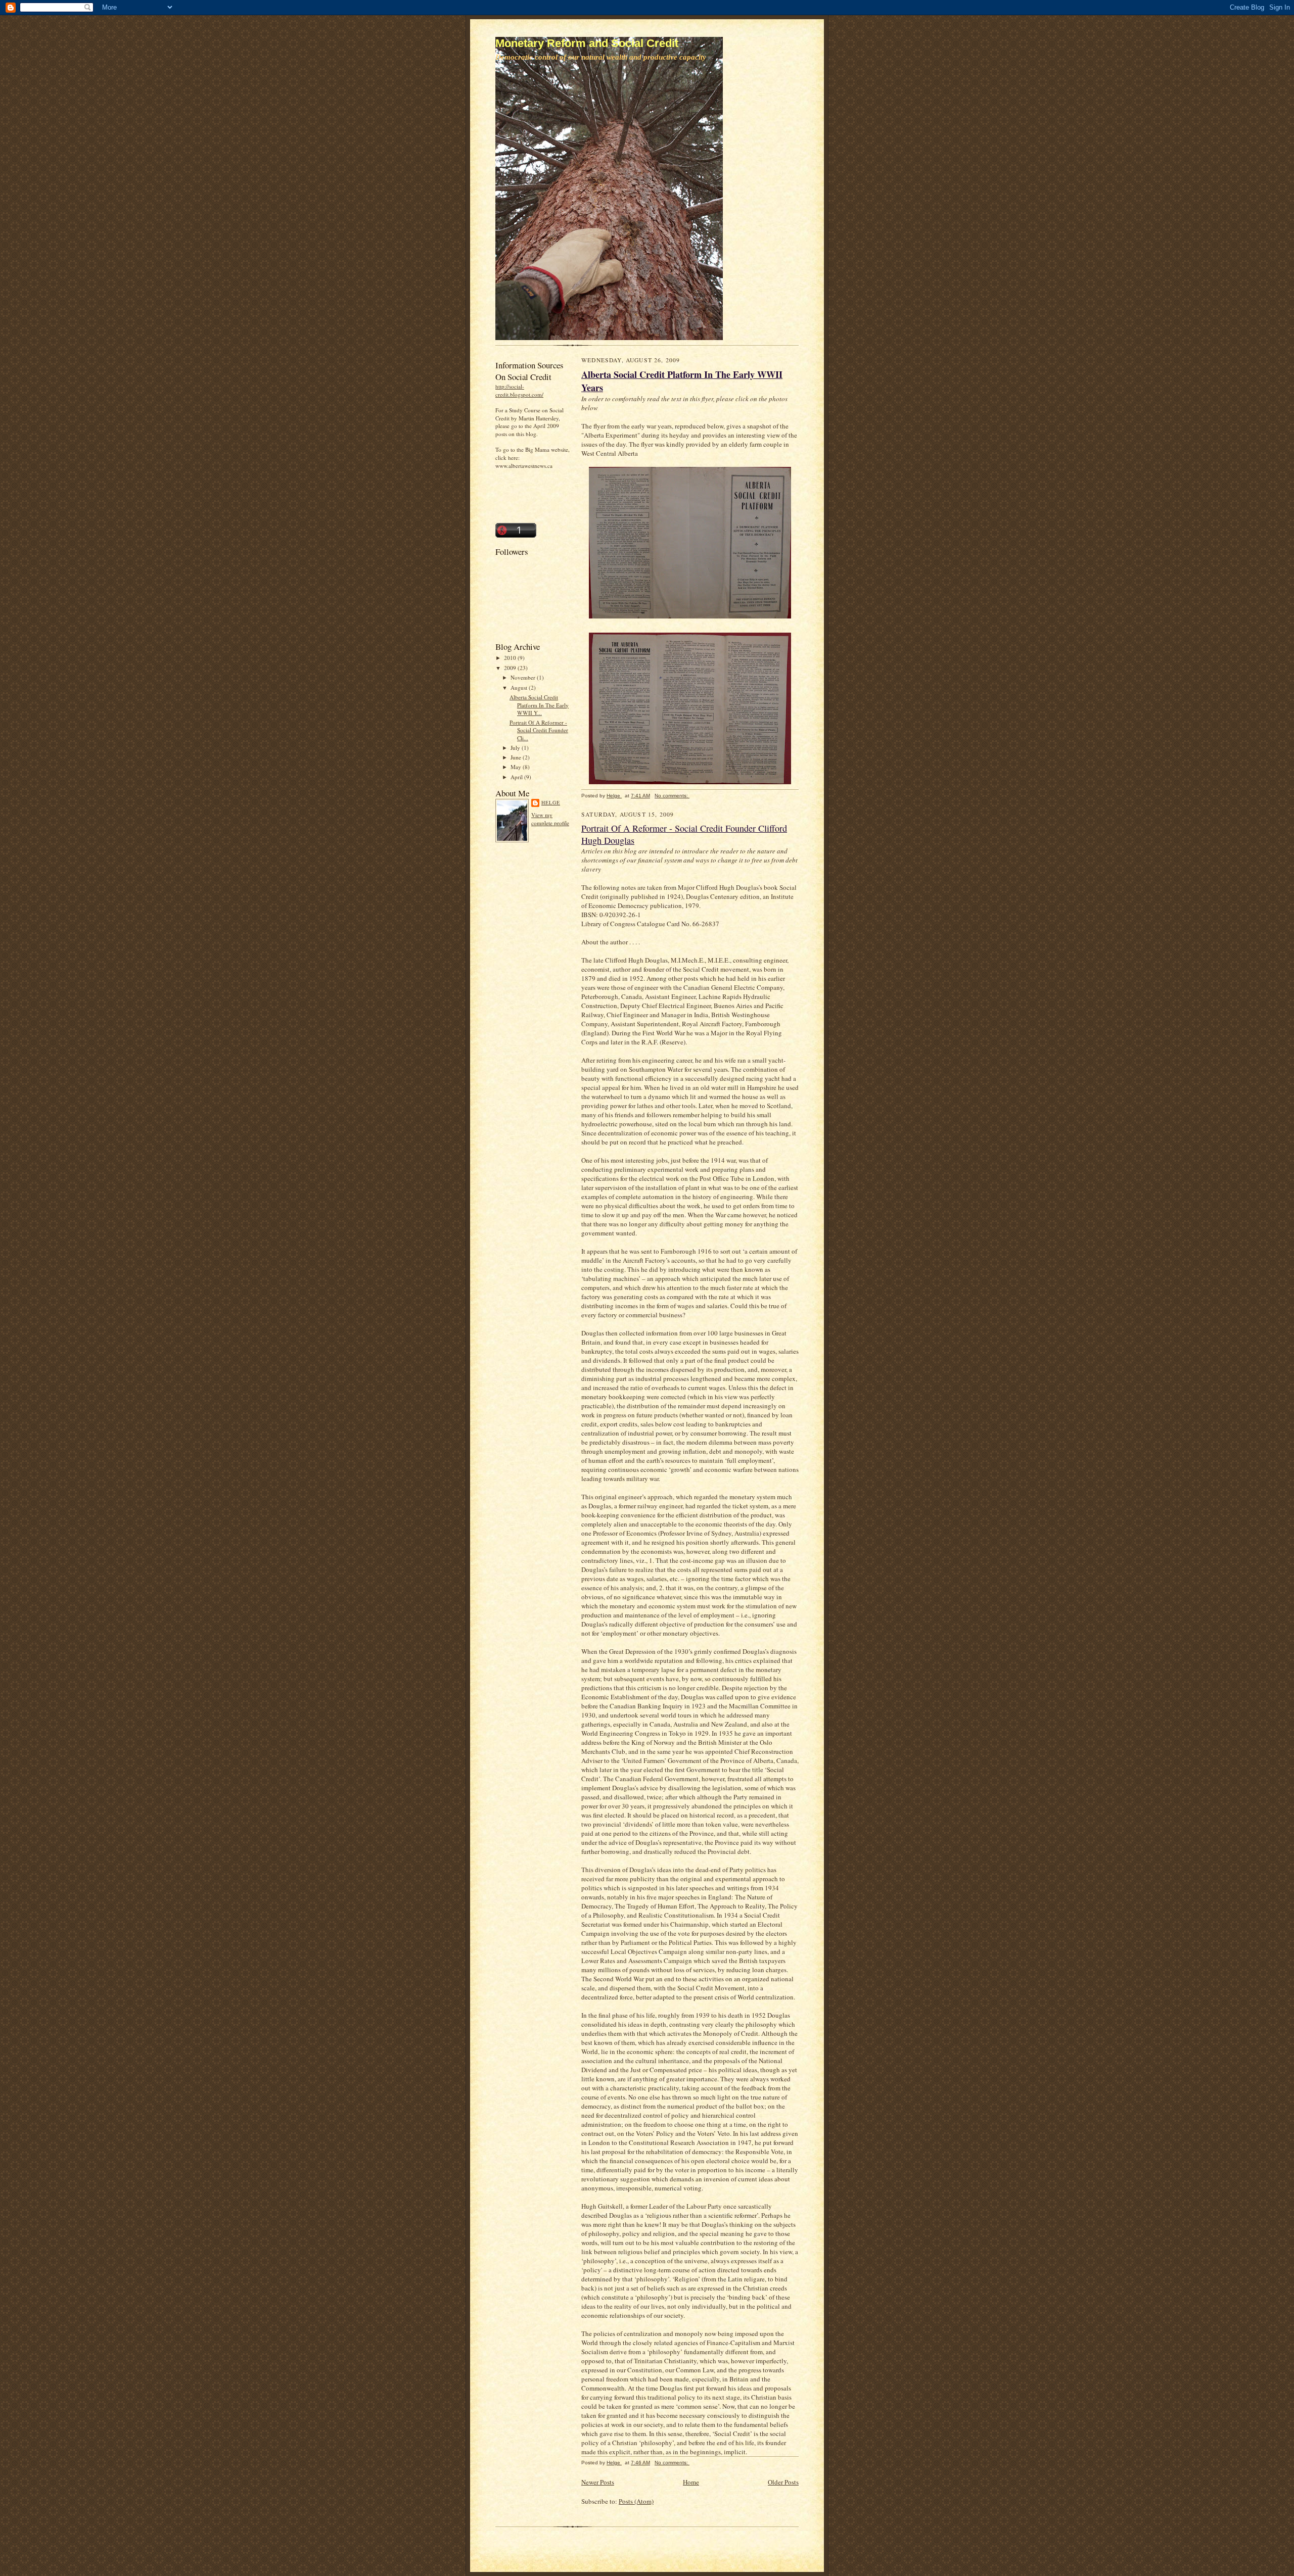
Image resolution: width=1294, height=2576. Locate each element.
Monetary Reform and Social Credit (587, 43)
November (524, 677)
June (517, 757)
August (520, 687)
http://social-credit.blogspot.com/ (519, 390)
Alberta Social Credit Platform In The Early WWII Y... (539, 705)
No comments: (672, 796)
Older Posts (783, 2482)
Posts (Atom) (636, 2501)
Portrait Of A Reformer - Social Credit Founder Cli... (539, 730)
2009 (511, 668)
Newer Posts (598, 2482)
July (516, 748)
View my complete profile (550, 819)
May (517, 767)
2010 (511, 658)
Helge (551, 802)
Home (691, 2482)
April (517, 777)
